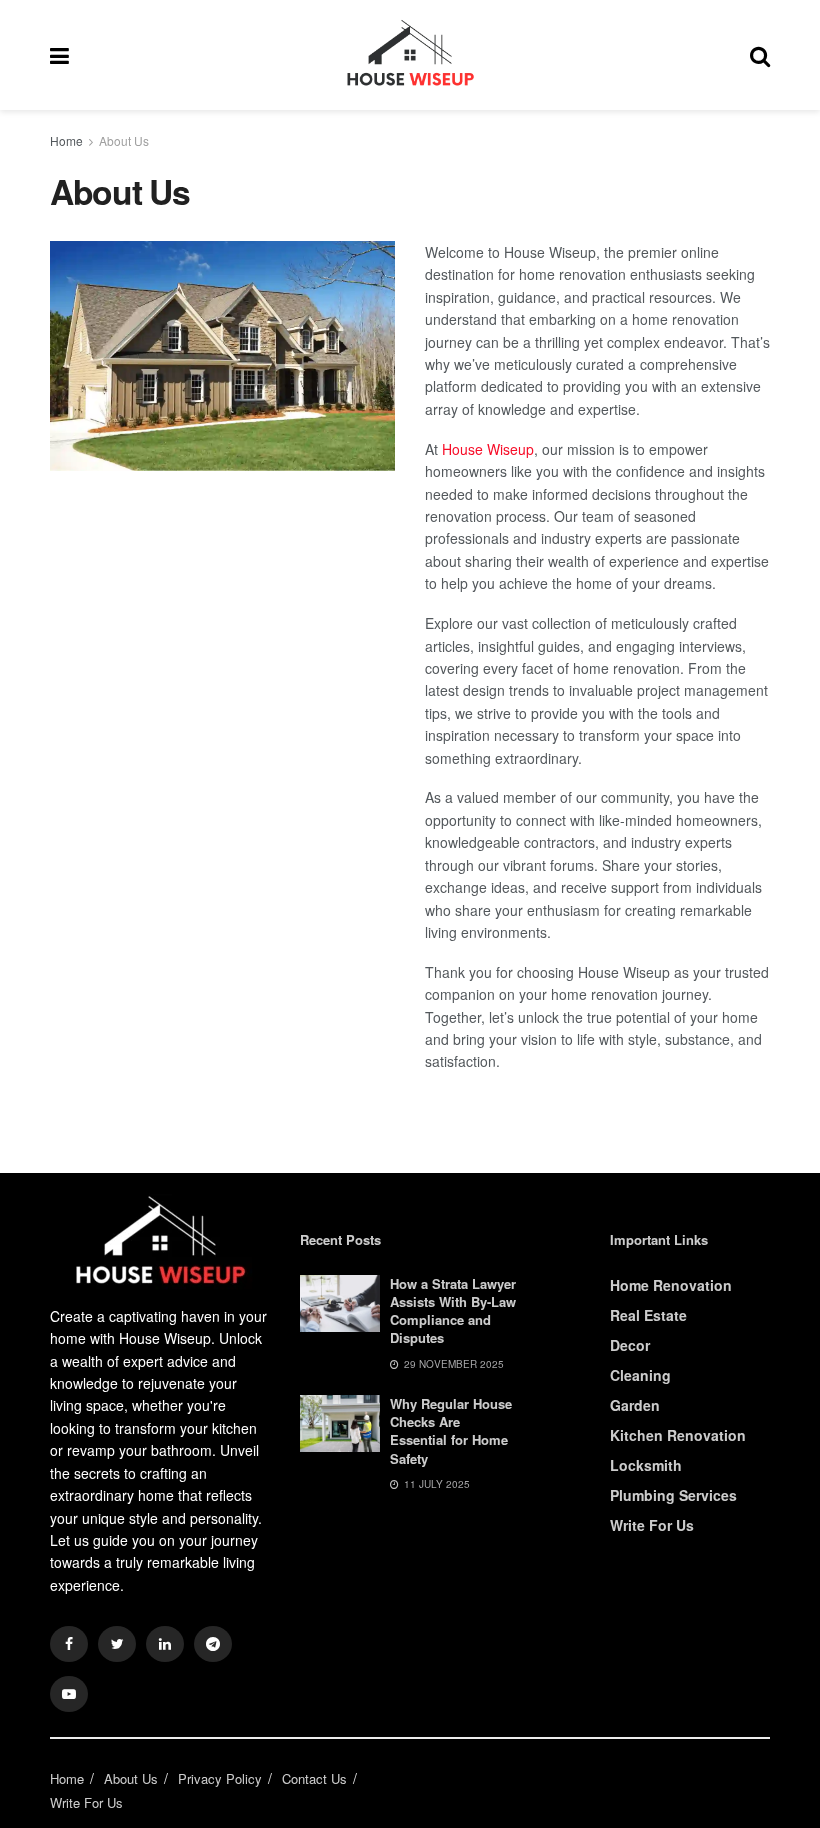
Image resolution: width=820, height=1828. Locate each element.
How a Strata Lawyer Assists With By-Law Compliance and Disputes (453, 1311)
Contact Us (314, 1778)
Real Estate (648, 1315)
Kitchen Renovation (678, 1435)
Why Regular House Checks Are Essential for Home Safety (451, 1431)
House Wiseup (488, 449)
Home (66, 140)
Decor (630, 1345)
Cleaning (640, 1375)
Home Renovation (671, 1285)
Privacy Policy (220, 1778)
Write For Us (652, 1525)
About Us (124, 140)
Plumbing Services (673, 1495)
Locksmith (646, 1465)
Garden (635, 1405)
